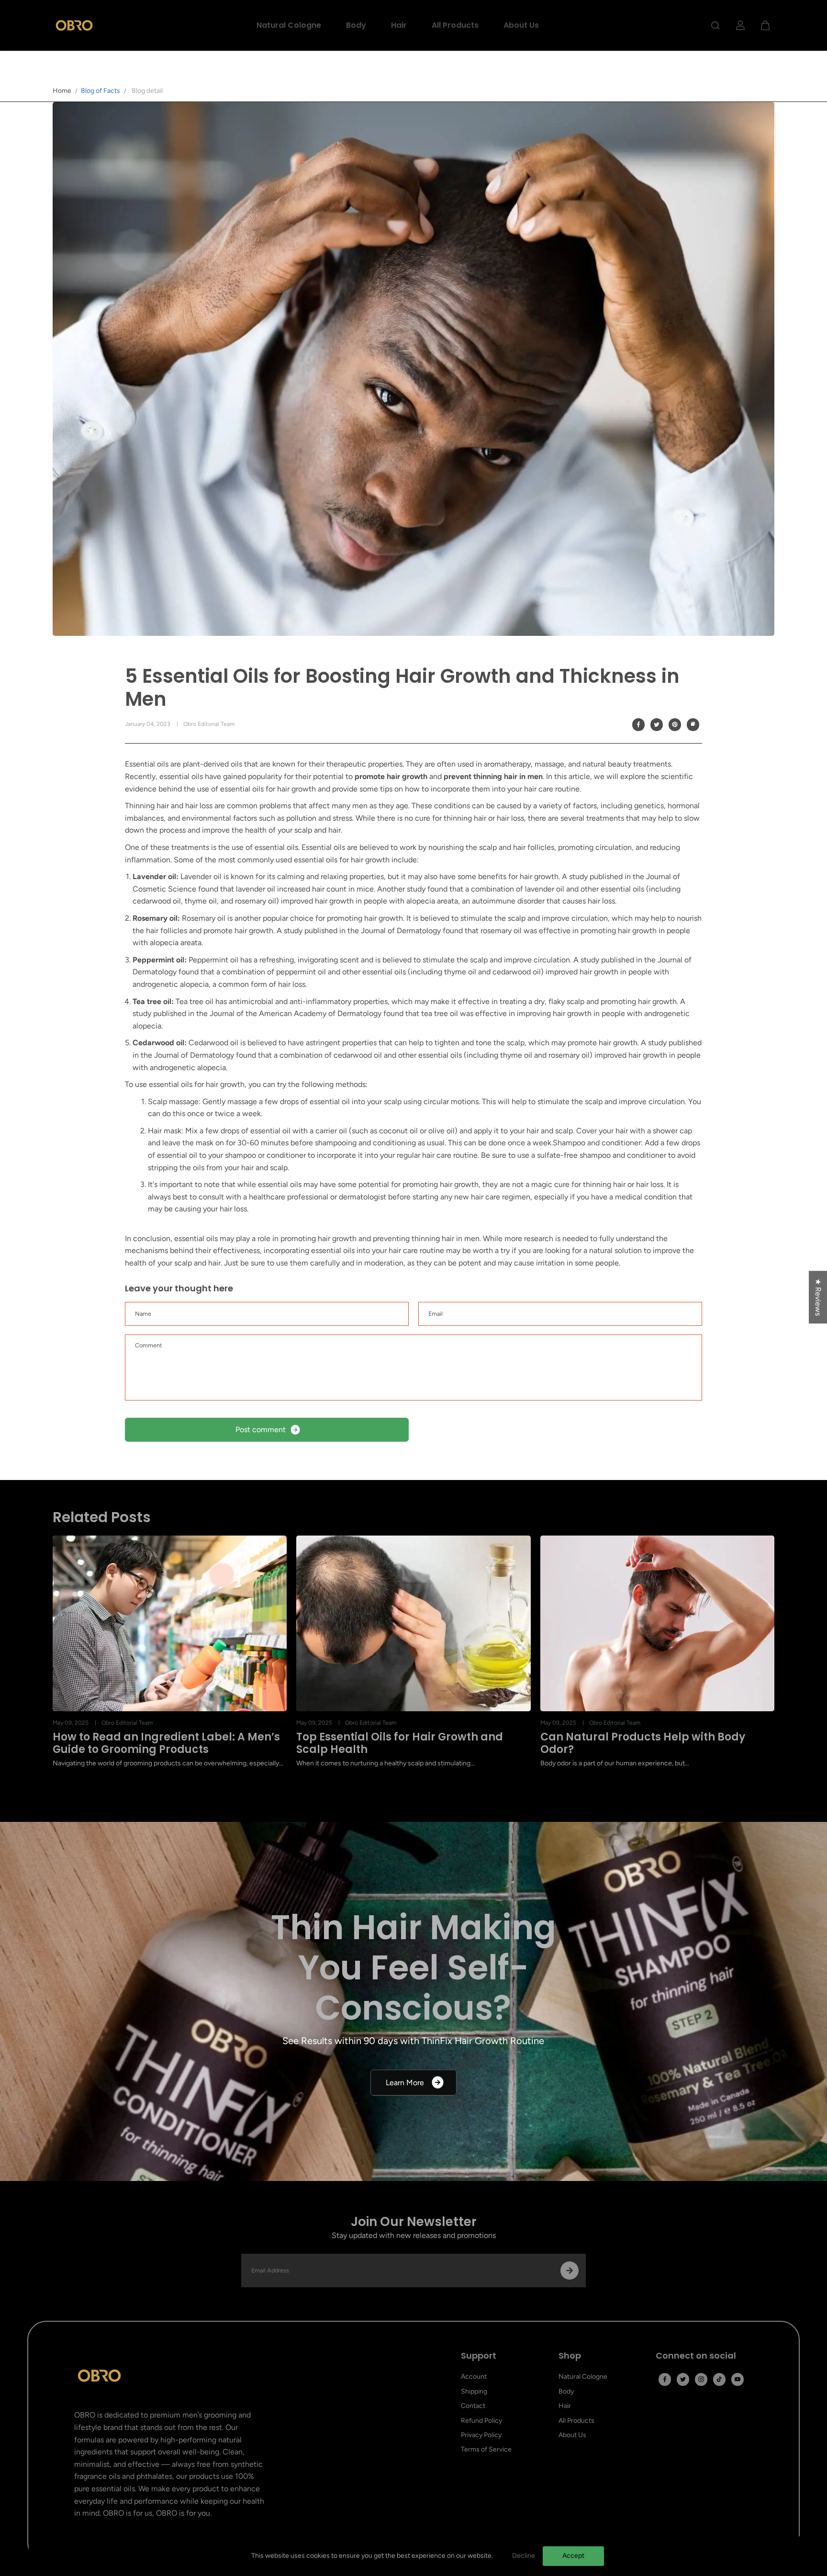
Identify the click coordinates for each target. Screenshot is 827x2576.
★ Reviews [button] (818, 1297)
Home (62, 91)
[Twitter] (657, 724)
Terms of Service (486, 2449)
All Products (455, 25)
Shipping (474, 2391)
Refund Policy (481, 2421)
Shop (570, 2356)
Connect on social (696, 2356)
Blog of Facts (101, 91)
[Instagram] (701, 2379)
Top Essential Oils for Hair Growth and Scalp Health (400, 1744)
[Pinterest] (675, 724)
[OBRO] (74, 25)
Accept (573, 2556)
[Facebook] (638, 724)
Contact (473, 2406)
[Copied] (693, 724)
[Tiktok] (719, 2379)
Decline (524, 2556)
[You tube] (738, 2379)
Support (479, 2356)
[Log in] (740, 25)
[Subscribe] (570, 2271)
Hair (399, 25)
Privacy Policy (481, 2435)
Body (356, 25)
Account (474, 2377)
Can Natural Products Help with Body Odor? (643, 1744)
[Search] (715, 25)
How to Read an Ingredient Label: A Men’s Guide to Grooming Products (166, 1744)
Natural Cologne (289, 25)
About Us (521, 25)
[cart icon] (765, 25)
